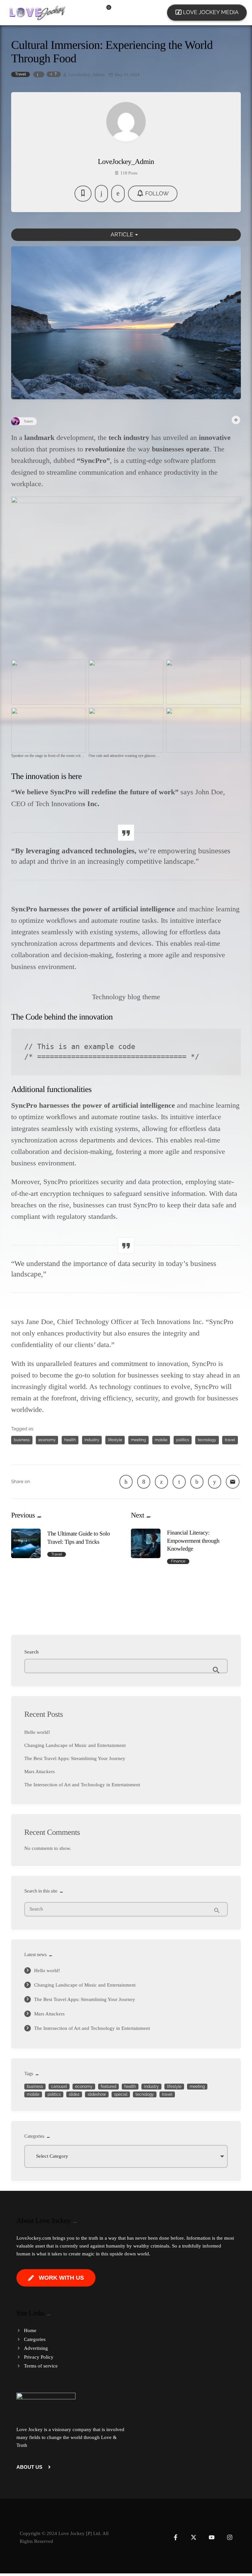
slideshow (97, 2094)
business (22, 1440)
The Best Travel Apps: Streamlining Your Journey (75, 1758)
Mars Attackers (40, 1772)
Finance (178, 1561)
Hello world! (37, 1732)
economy (47, 1440)
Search (31, 1652)
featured (108, 2087)
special (121, 2094)
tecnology (207, 1440)
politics (183, 1440)
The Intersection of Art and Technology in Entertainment (82, 1785)
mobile (161, 1440)
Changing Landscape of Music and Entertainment (75, 1745)
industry (92, 1440)
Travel (21, 74)
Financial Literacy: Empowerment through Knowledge (193, 1541)
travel (230, 1440)
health (70, 1440)
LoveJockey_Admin (87, 75)
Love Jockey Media (207, 12)
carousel (59, 2087)
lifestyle (115, 1440)
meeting (138, 1440)
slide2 (74, 2094)
